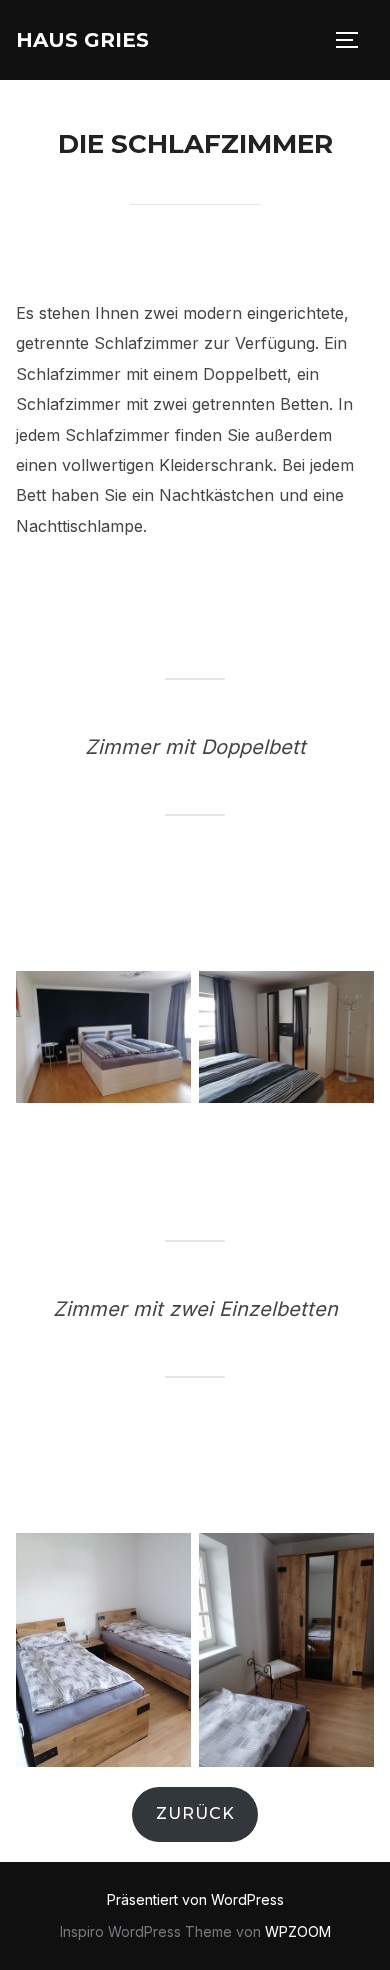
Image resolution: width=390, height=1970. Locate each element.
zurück (195, 1813)
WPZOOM (298, 1931)
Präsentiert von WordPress (195, 1899)
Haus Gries (82, 40)
